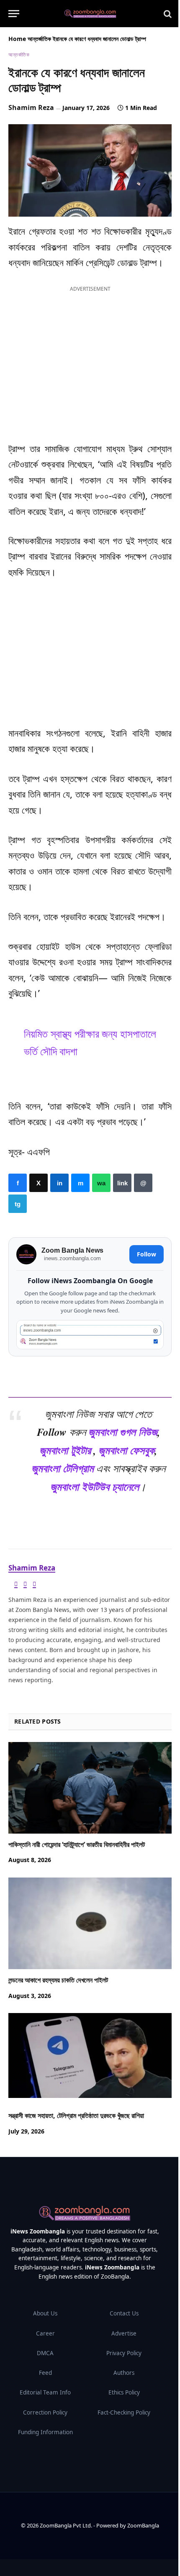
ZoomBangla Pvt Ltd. (67, 2525)
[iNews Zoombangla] (90, 14)
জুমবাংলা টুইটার (65, 1450)
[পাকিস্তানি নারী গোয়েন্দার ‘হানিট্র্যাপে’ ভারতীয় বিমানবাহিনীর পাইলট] (90, 1787)
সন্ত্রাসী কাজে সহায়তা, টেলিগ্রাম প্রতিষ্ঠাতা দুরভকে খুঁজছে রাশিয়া (76, 2116)
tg (18, 1204)
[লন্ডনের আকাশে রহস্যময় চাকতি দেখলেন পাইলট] (90, 1923)
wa (101, 1183)
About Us (45, 2313)
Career (45, 2333)
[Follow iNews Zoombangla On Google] (90, 1335)
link (122, 1183)
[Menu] (14, 14)
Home (17, 39)
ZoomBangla (143, 2525)
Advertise (124, 2333)
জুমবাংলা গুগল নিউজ (123, 1432)
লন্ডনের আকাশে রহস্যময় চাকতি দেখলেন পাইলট (58, 1980)
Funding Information (45, 2432)
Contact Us (124, 2313)
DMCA (45, 2353)
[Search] (167, 14)
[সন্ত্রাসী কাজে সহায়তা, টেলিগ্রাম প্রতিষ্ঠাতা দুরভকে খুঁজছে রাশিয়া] (90, 2059)
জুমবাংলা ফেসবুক (126, 1450)
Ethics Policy (124, 2392)
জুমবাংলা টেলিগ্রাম (63, 1468)
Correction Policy (45, 2412)
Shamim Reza (31, 107)
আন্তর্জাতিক (39, 39)
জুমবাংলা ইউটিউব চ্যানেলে (95, 1486)
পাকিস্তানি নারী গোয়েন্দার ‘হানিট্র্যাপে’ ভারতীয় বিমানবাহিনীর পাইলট (77, 1844)
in (59, 1183)
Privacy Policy (124, 2353)
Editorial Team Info (45, 2392)
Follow (147, 1254)
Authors (124, 2373)
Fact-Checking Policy (124, 2412)
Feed (45, 2373)
